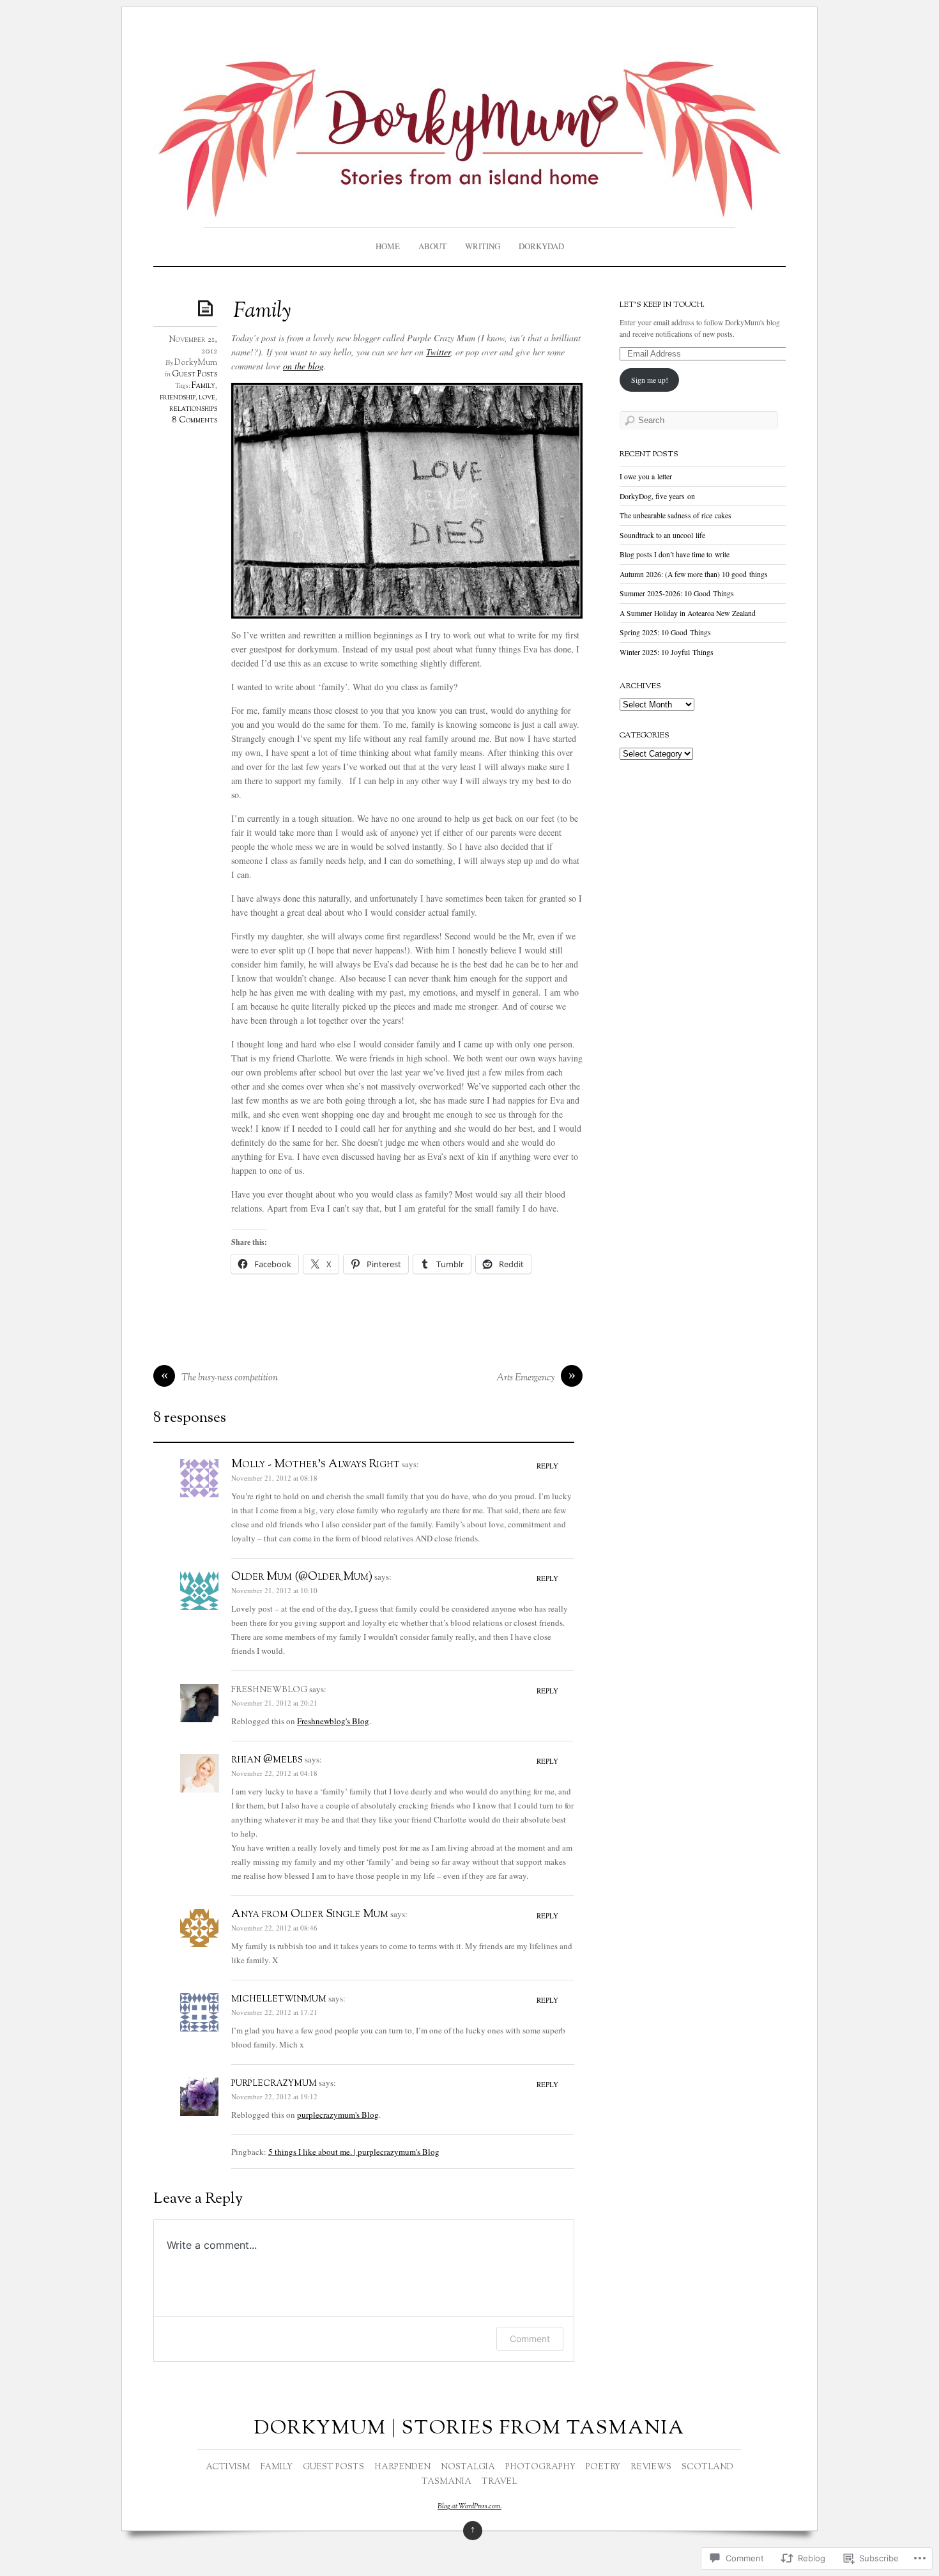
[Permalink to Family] (208, 308)
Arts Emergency (525, 1378)
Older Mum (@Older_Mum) (302, 1577)
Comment (530, 2339)
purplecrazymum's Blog (338, 2115)
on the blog (303, 366)
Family (203, 386)
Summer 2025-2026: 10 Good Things (677, 593)
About (432, 246)
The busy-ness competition (230, 1378)
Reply (547, 1466)
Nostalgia (468, 2467)
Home (388, 246)
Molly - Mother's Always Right (316, 1465)
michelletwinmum (279, 1999)
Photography (540, 2467)
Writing (483, 246)
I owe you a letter (646, 476)
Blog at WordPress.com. (469, 2506)
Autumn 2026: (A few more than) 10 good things (694, 574)
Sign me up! (650, 380)
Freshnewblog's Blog (333, 1721)
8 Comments (195, 420)
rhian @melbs (267, 1760)
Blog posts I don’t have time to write (675, 554)
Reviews (651, 2467)
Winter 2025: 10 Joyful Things (667, 652)
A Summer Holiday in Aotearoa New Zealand (688, 613)
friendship (178, 397)
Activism (228, 2467)
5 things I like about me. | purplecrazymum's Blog (354, 2152)
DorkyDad (541, 246)
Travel (499, 2482)
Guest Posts (195, 374)
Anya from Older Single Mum (310, 1915)
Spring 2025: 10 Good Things (665, 632)
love (207, 397)
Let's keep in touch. (662, 305)
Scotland (707, 2467)
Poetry (603, 2467)
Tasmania (447, 2482)
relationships (193, 409)
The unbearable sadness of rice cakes (676, 515)
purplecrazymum (274, 2083)
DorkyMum (196, 363)
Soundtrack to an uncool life (662, 535)
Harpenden (402, 2467)
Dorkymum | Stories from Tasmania (469, 2429)
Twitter (438, 352)
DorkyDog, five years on (657, 496)
